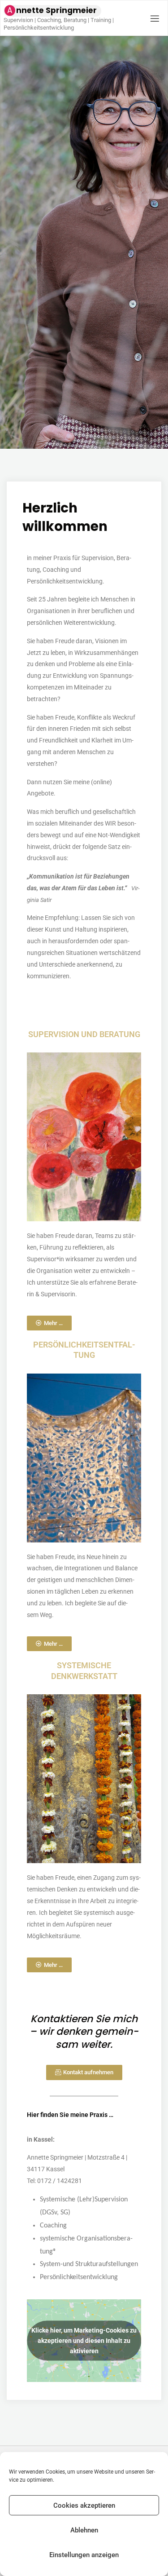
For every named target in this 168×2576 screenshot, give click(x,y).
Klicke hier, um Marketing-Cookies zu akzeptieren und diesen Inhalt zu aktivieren (84, 2341)
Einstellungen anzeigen (84, 2555)
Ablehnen (84, 2530)
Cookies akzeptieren (84, 2505)
